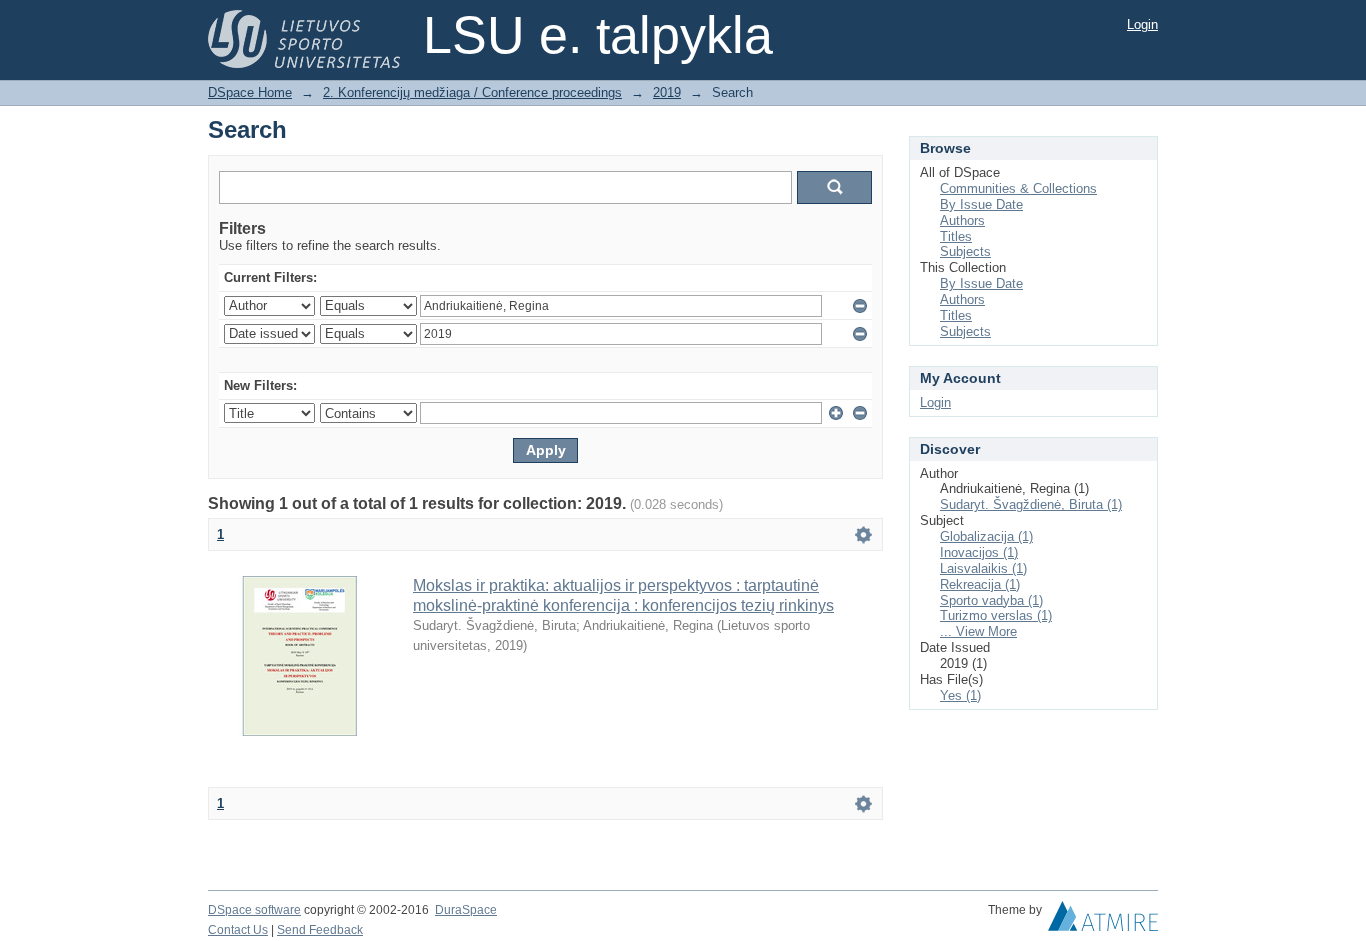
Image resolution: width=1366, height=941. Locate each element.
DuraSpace (466, 910)
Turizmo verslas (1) (996, 615)
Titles (956, 236)
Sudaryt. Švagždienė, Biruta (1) (1031, 504)
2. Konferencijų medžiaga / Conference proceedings (472, 92)
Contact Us (238, 930)
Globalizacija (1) (986, 536)
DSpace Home (250, 92)
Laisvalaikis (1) (983, 568)
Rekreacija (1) (980, 584)
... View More (978, 631)
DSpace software (254, 910)
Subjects (965, 251)
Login (1142, 24)
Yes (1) (960, 695)
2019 (667, 92)
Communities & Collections (1018, 188)
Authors (962, 220)
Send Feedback (320, 930)
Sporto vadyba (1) (991, 600)
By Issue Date (981, 204)
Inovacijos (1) (979, 552)
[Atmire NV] (1103, 921)
